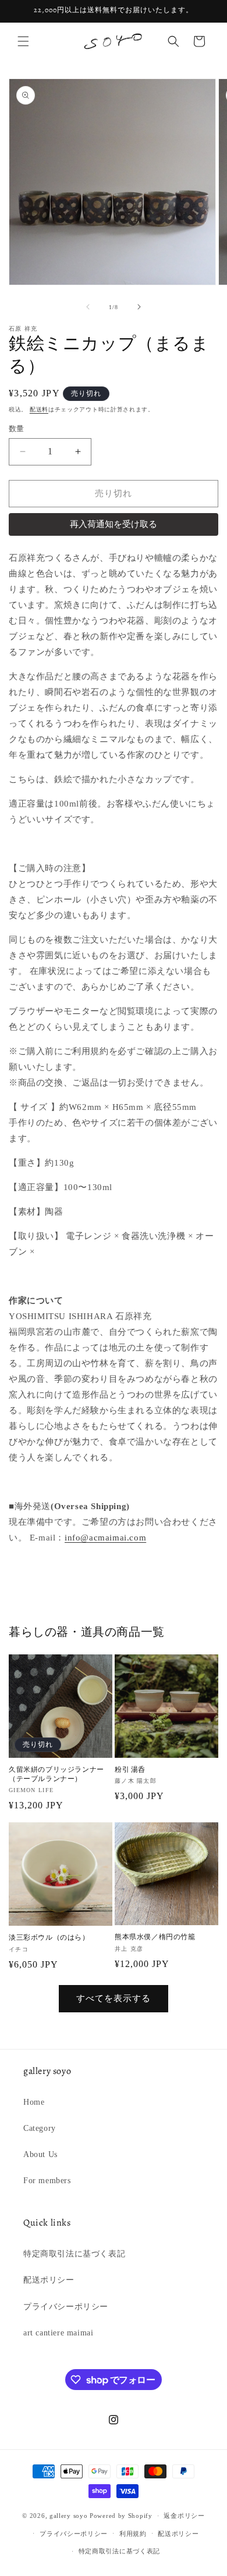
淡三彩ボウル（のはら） (49, 1938)
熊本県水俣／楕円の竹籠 (155, 1937)
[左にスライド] (88, 307)
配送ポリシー (49, 2280)
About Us (40, 2154)
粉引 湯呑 (130, 1770)
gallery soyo (68, 2516)
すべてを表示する (114, 1998)
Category (40, 2128)
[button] (23, 41)
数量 (17, 429)
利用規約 (133, 2534)
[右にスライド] (139, 307)
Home (34, 2102)
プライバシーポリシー (66, 2307)
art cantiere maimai (58, 2333)
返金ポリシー (184, 2516)
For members (47, 2181)
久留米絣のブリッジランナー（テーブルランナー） (56, 1774)
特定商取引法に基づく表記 (74, 2254)
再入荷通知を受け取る (114, 524)
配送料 (39, 409)
